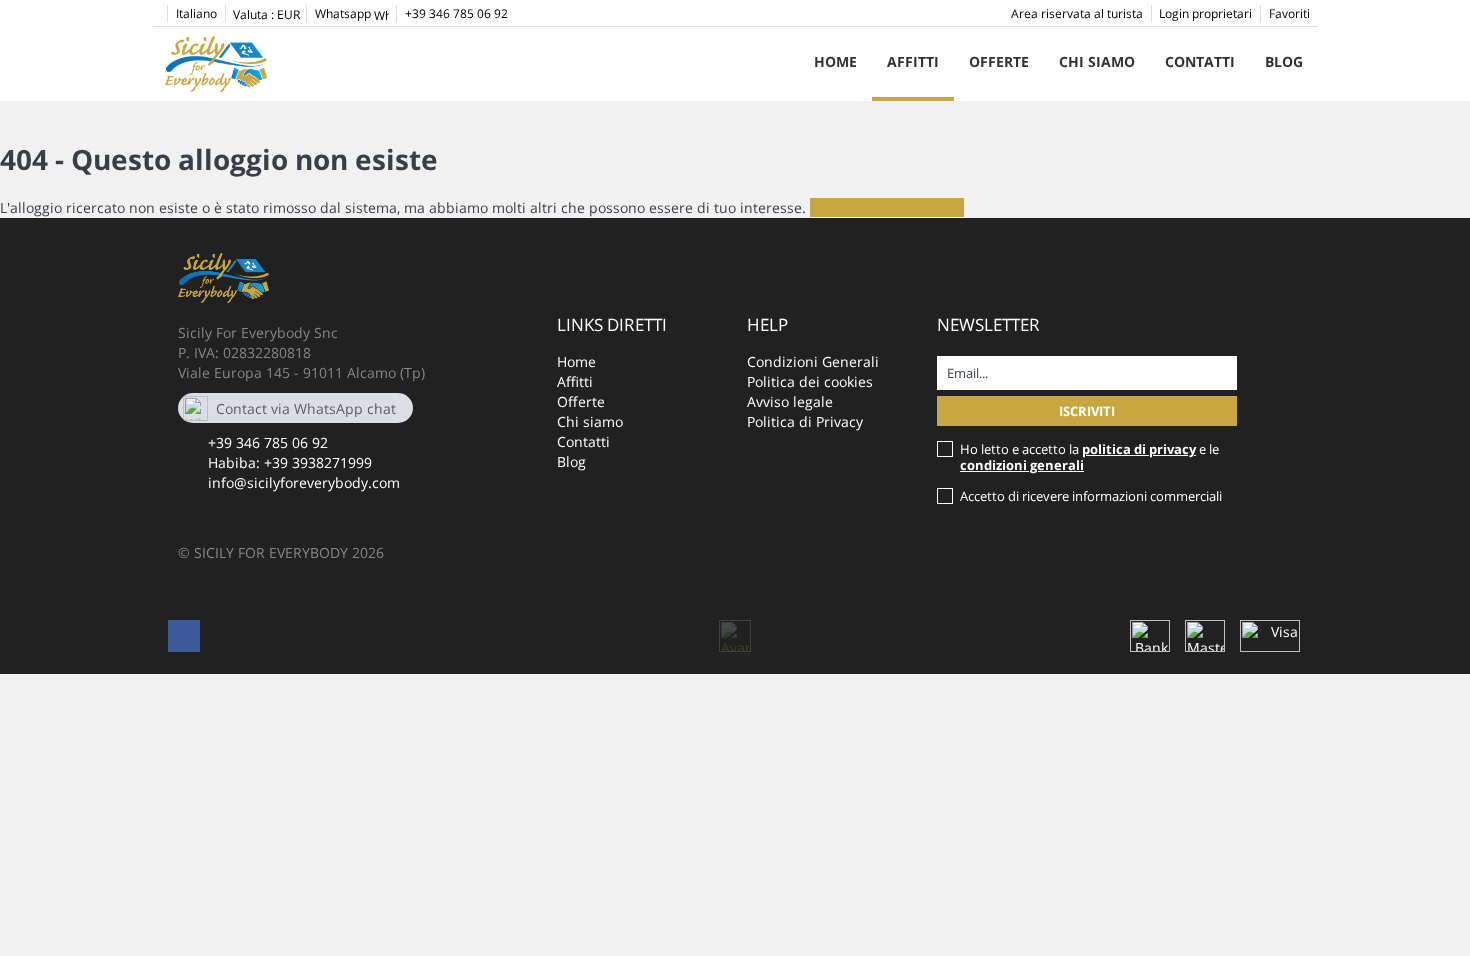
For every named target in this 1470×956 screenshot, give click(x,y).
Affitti (913, 61)
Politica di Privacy (805, 421)
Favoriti (1289, 13)
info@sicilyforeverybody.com (304, 482)
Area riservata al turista (1077, 13)
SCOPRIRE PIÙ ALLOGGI (887, 207)
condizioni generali (1022, 465)
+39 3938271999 (318, 462)
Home (835, 61)
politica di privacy (1139, 449)
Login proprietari (1205, 13)
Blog (1284, 61)
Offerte (999, 61)
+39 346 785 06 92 (268, 442)
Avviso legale (790, 401)
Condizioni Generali (813, 361)
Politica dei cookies (810, 381)
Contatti (1200, 61)
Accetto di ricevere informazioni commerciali (1091, 496)
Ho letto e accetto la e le (1089, 457)
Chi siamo (1097, 61)
